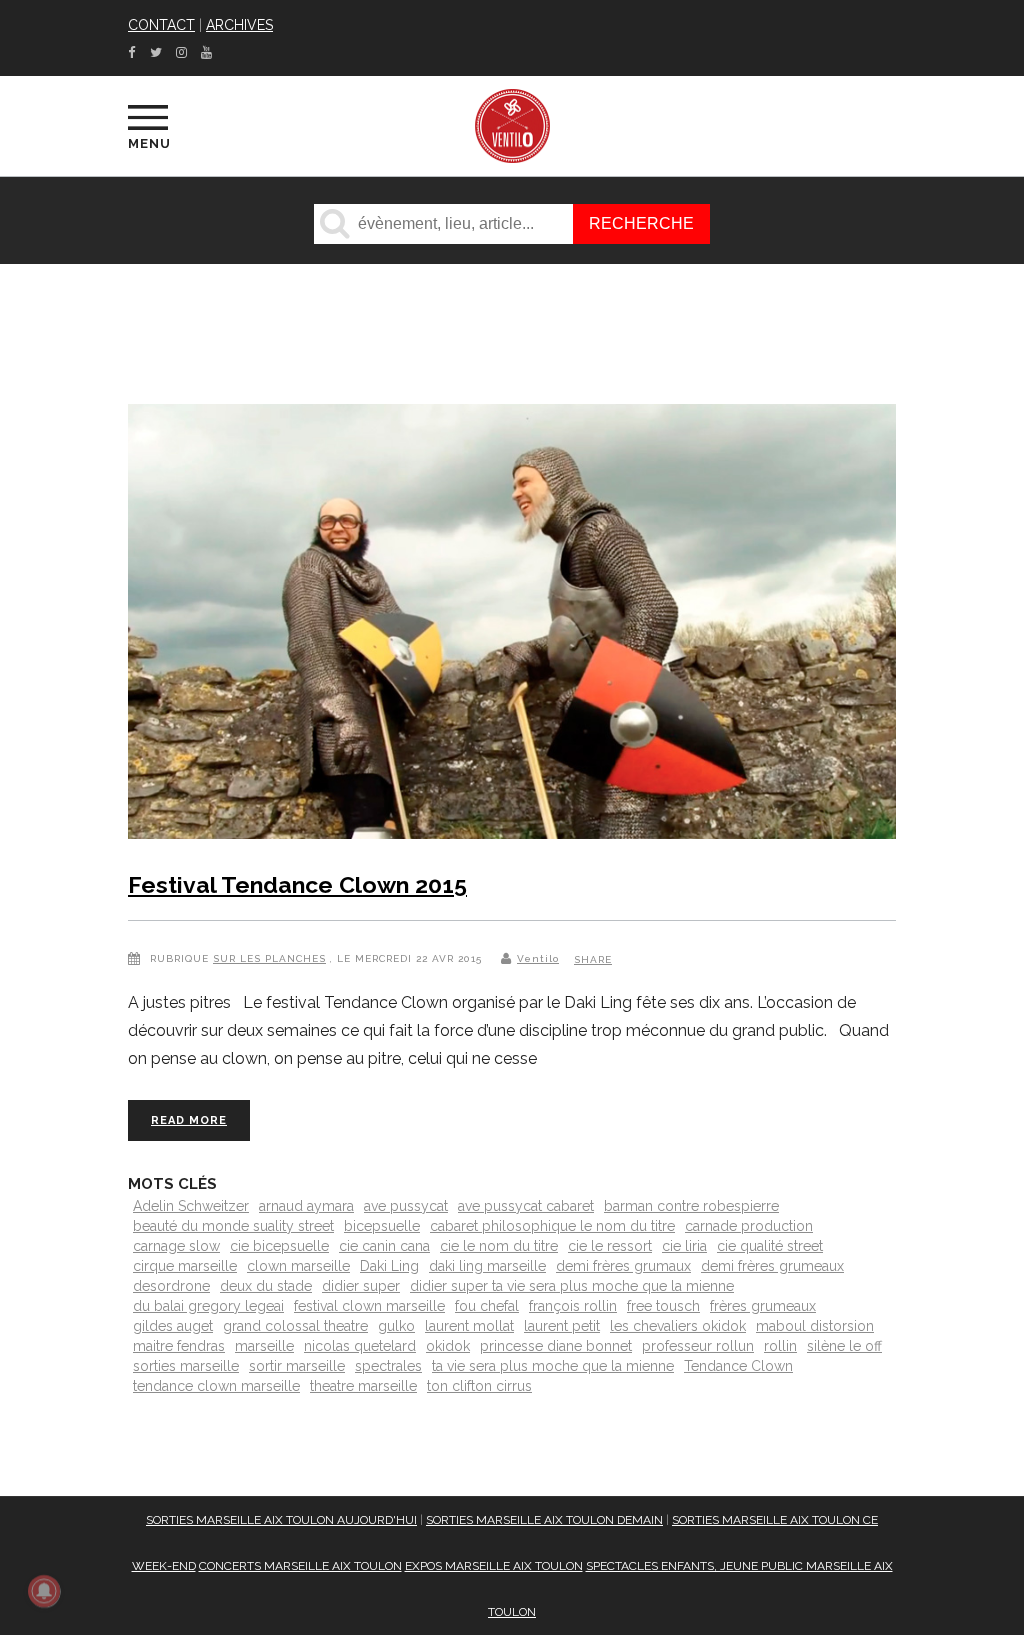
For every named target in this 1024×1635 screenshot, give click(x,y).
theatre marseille (363, 1386)
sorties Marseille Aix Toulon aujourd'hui (281, 1520)
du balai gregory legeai (208, 1306)
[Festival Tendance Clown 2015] (512, 625)
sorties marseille (186, 1366)
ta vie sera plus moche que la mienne (553, 1366)
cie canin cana (384, 1246)
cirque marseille (185, 1266)
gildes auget (173, 1326)
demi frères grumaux (623, 1266)
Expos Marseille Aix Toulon (494, 1566)
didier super (361, 1286)
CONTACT (161, 25)
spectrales (388, 1366)
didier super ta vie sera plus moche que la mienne (572, 1286)
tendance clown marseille (216, 1386)
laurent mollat (469, 1326)
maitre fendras (179, 1346)
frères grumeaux (763, 1306)
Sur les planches (269, 958)
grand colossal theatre (295, 1326)
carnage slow (176, 1246)
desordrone (171, 1286)
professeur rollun (698, 1346)
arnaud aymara (306, 1206)
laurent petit (562, 1326)
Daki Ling (389, 1266)
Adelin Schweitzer (191, 1206)
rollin (780, 1346)
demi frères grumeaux (772, 1266)
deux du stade (266, 1286)
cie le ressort (610, 1246)
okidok (448, 1346)
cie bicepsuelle (279, 1246)
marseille (264, 1346)
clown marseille (298, 1266)
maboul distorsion (815, 1326)
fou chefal (487, 1306)
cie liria (684, 1246)
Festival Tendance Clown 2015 (297, 884)
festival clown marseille (369, 1306)
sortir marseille (297, 1366)
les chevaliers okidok (678, 1326)
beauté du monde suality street (233, 1226)
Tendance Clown (738, 1366)
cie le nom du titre (499, 1246)
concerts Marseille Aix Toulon (300, 1566)
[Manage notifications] (44, 1591)
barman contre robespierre (691, 1206)
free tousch (663, 1306)
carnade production (749, 1226)
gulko (396, 1326)
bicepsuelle (382, 1226)
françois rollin (573, 1306)
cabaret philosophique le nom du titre (552, 1226)
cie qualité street (770, 1246)
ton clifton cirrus (479, 1386)
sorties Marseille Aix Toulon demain (544, 1520)
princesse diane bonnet (556, 1346)
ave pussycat (406, 1206)
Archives (239, 25)
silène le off (844, 1346)
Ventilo (538, 958)
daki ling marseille (487, 1266)
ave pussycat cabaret (526, 1206)
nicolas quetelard (360, 1346)
